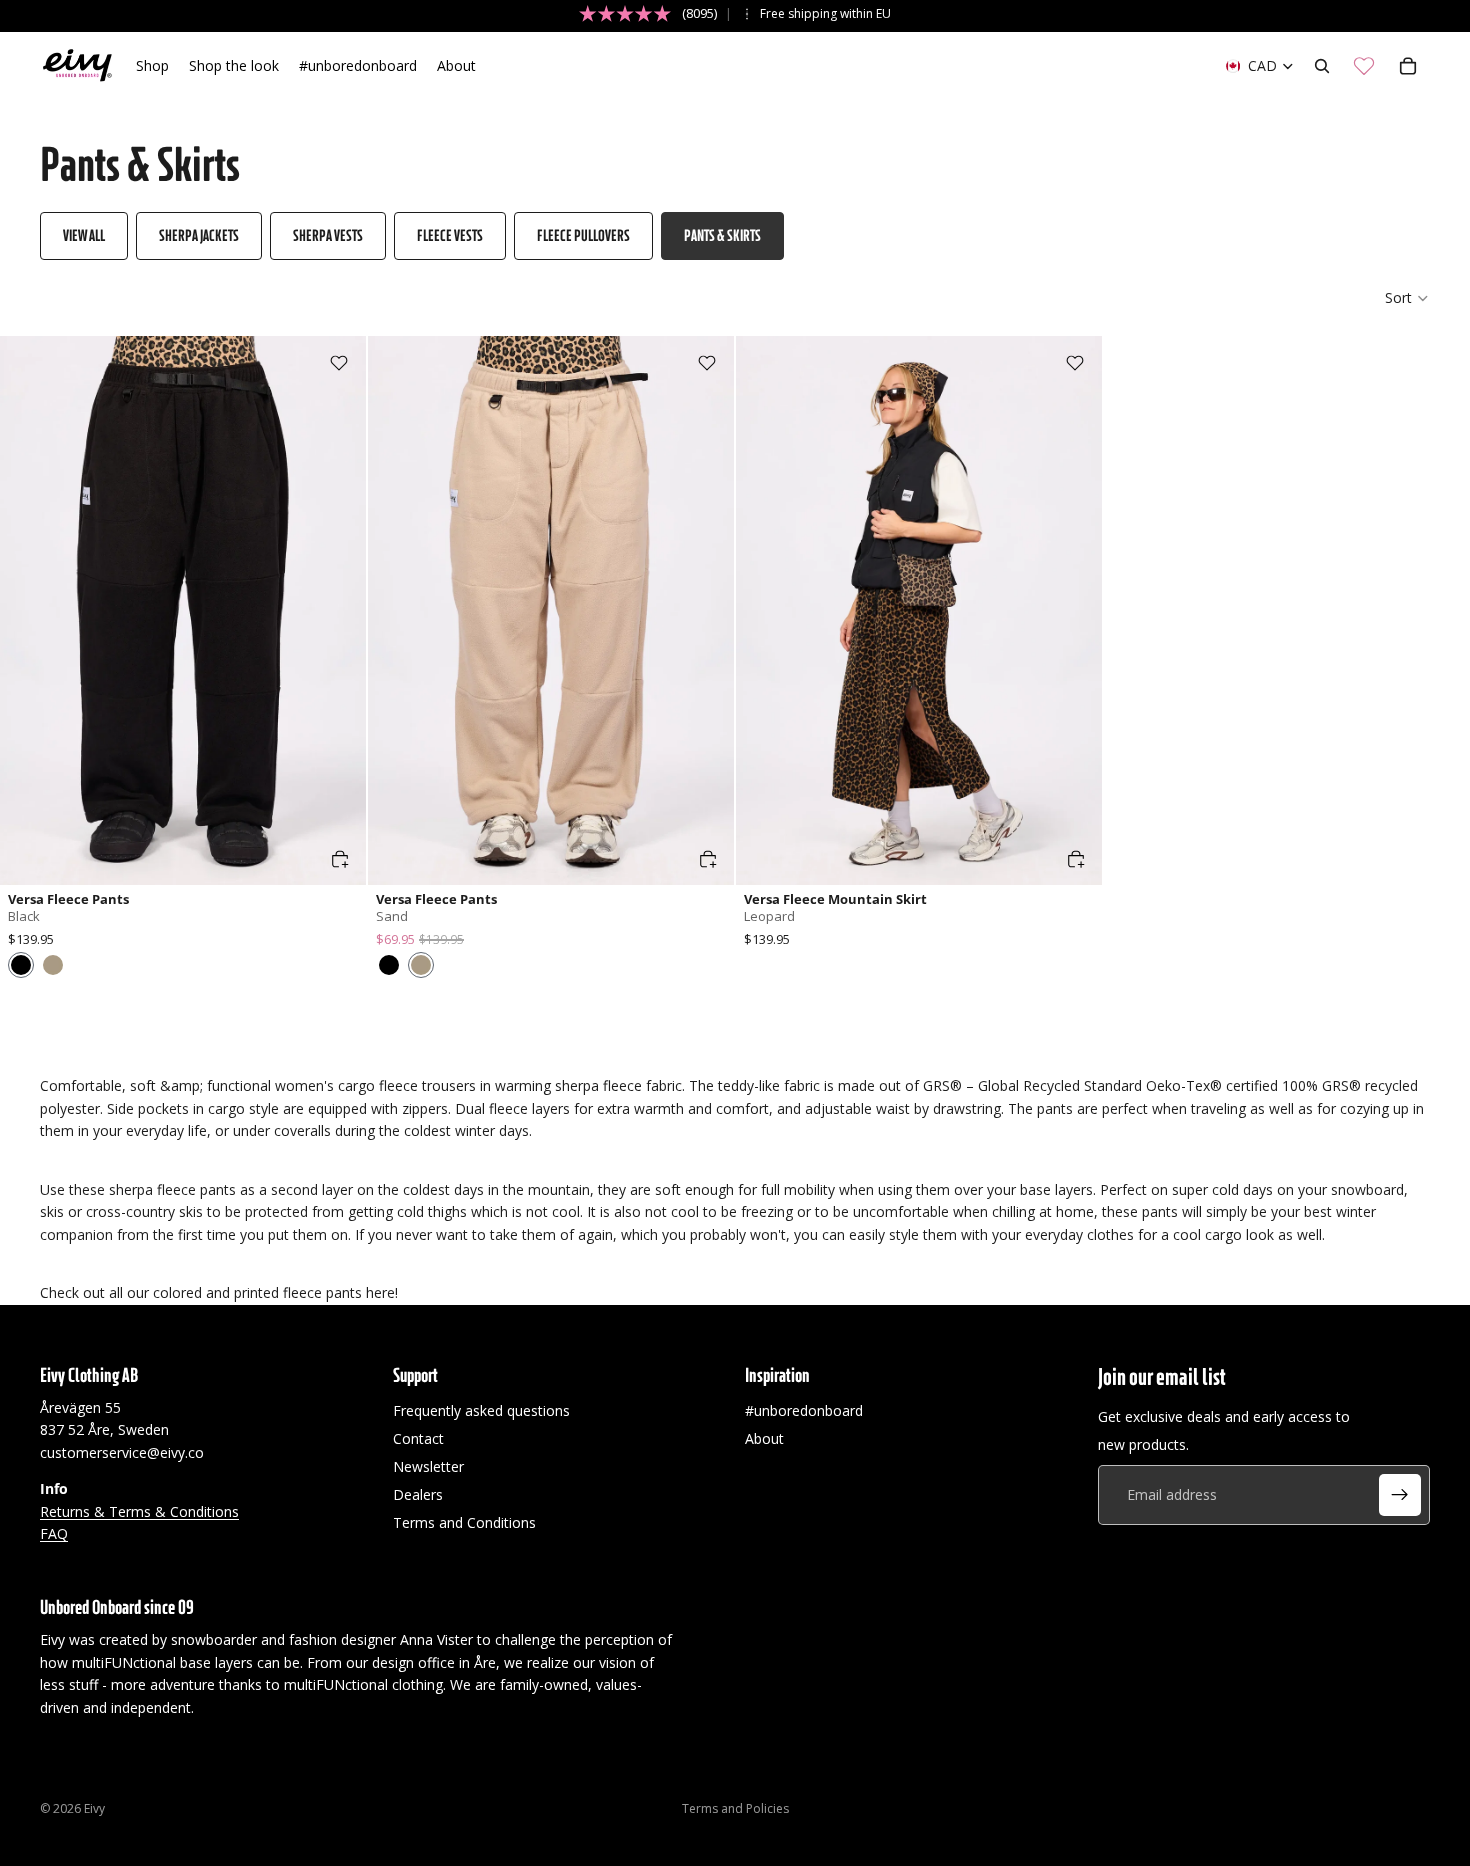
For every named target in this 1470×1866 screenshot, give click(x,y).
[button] (1407, 298)
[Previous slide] (30, 611)
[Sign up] (1400, 1495)
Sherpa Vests (328, 235)
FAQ (54, 1533)
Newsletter (428, 1466)
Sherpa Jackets (199, 235)
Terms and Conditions (464, 1522)
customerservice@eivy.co (122, 1452)
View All (84, 235)
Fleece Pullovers (583, 235)
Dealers (418, 1494)
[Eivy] (78, 66)
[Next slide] (336, 611)
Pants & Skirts (722, 235)
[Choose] (340, 859)
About (764, 1438)
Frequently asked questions (481, 1410)
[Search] (1322, 66)
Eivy (94, 1808)
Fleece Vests (450, 235)
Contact (418, 1438)
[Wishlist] (1364, 66)
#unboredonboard (804, 1410)
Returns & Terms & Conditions (139, 1510)
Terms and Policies (735, 1808)
